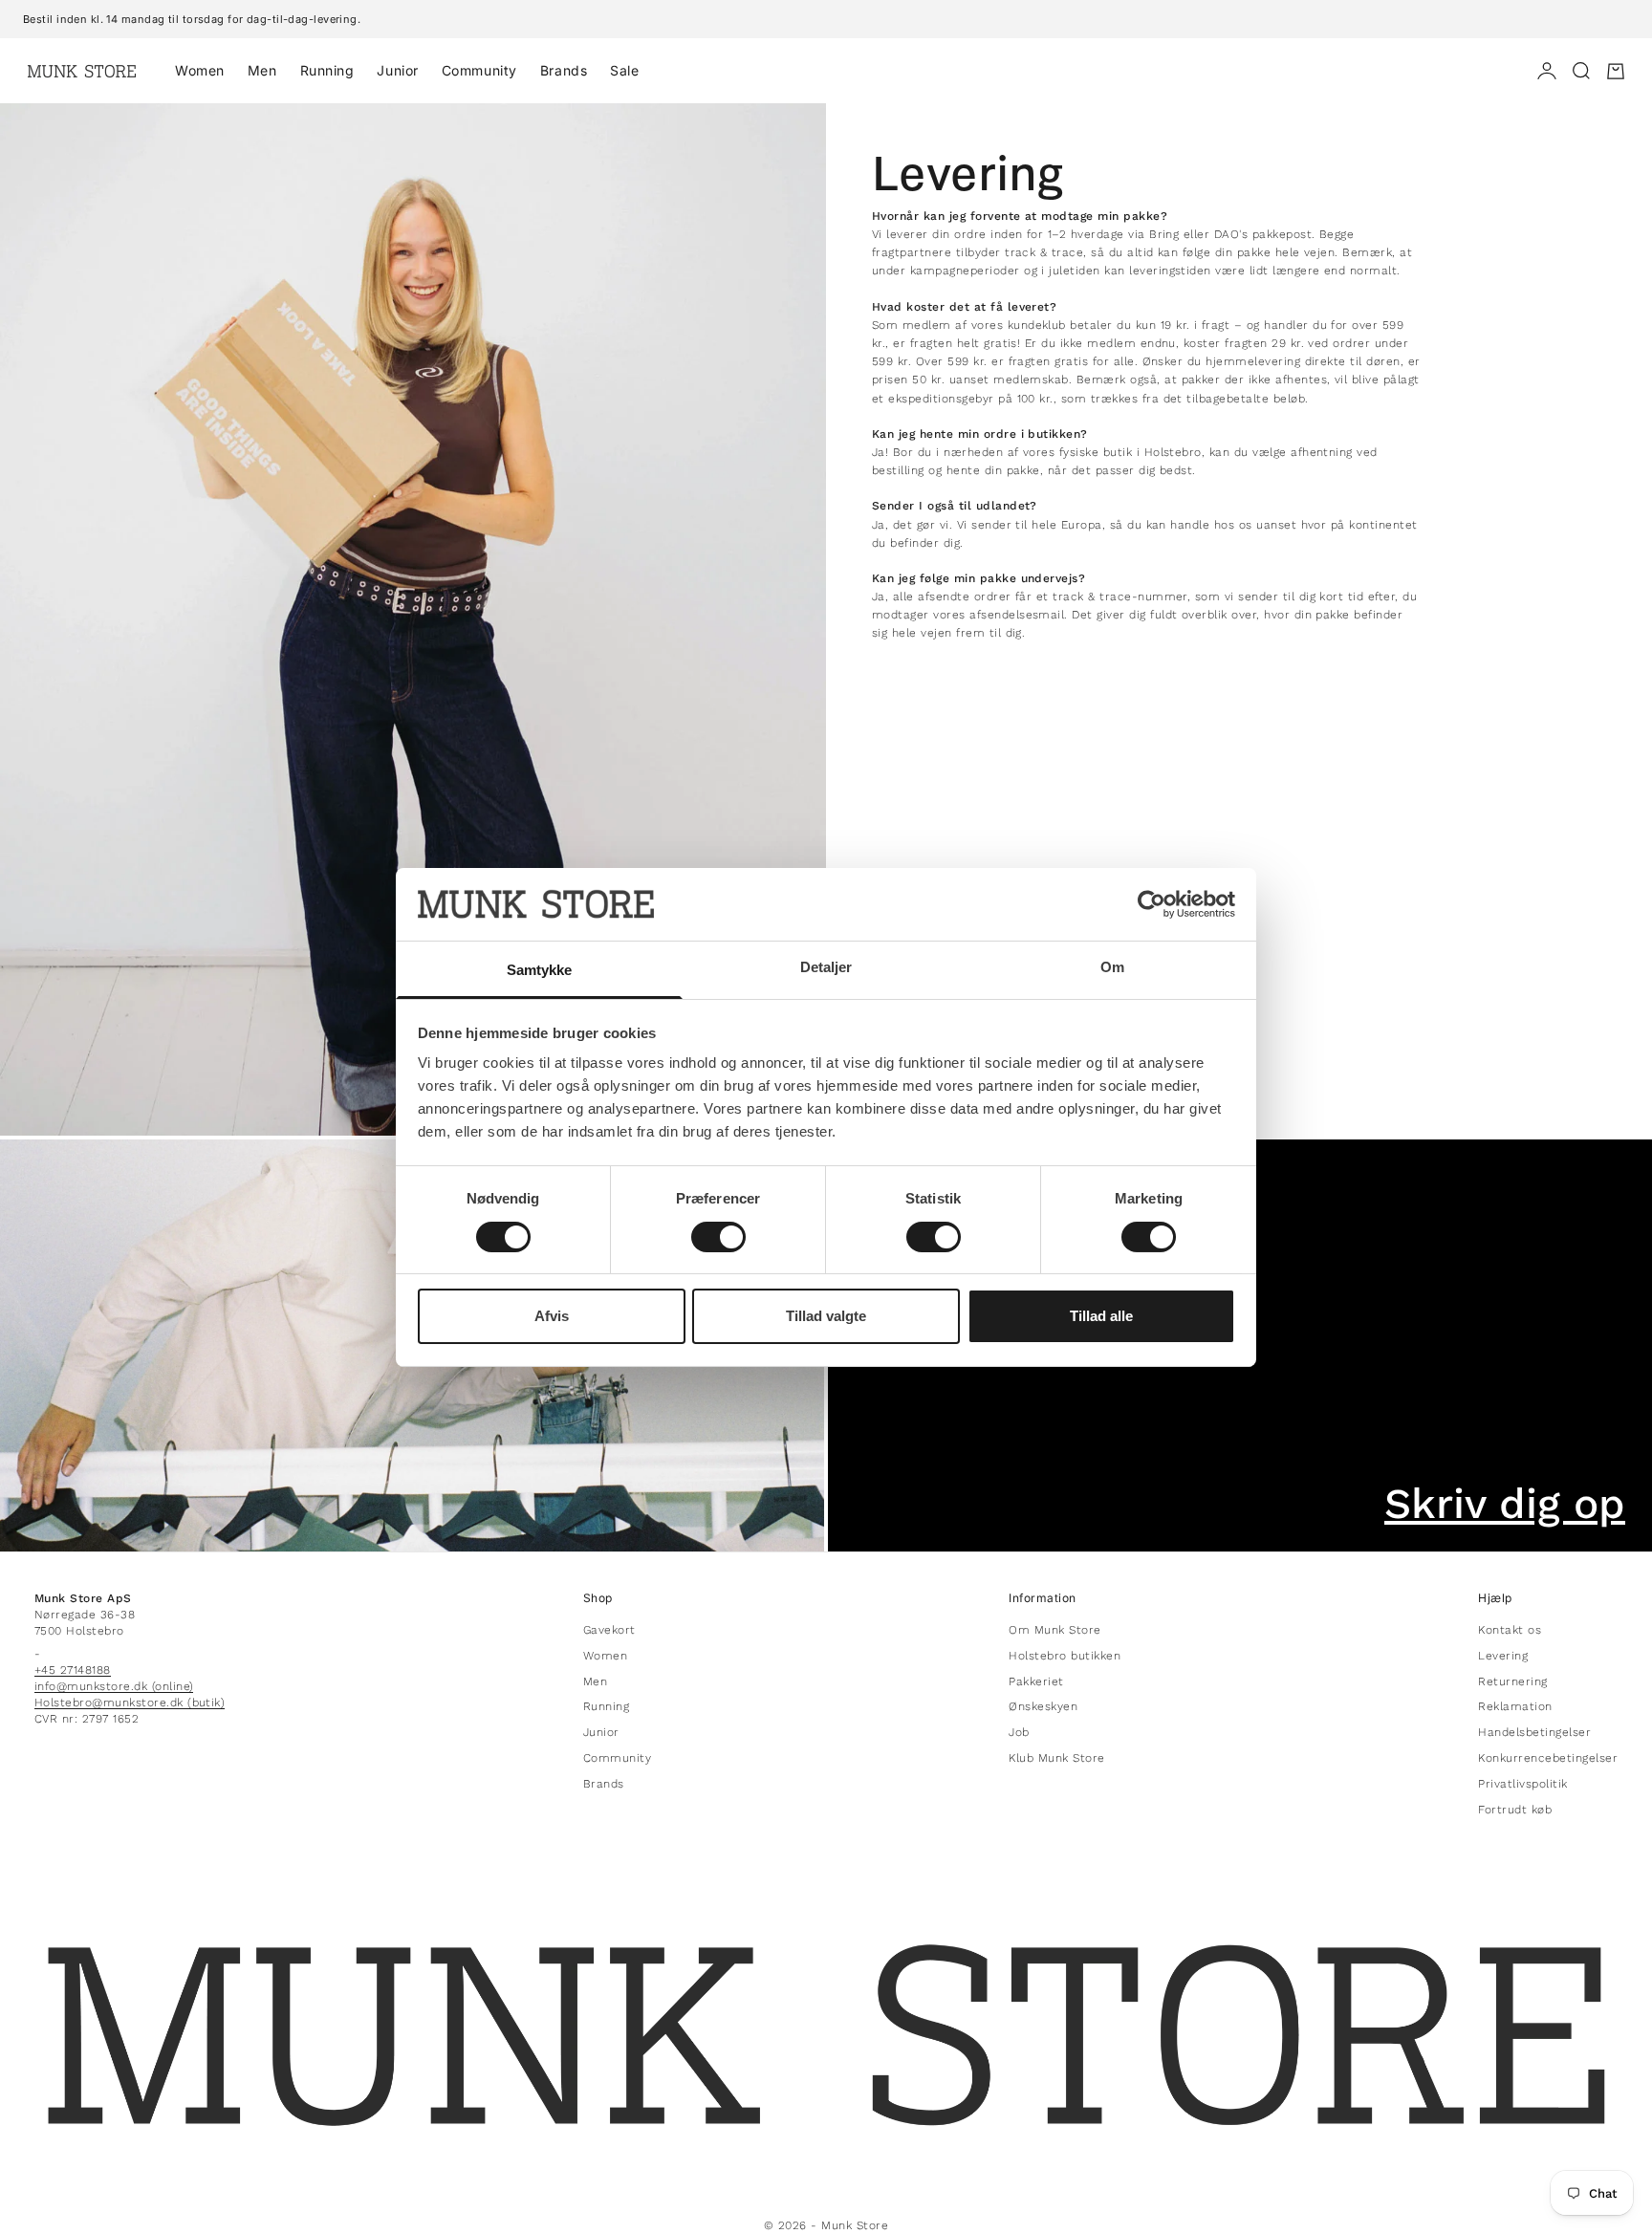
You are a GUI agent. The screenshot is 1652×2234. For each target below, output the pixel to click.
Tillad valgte (826, 1316)
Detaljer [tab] (826, 967)
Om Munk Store (1054, 1630)
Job (1019, 1732)
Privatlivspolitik (1522, 1784)
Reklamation (1515, 1706)
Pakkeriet (1036, 1681)
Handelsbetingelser (1534, 1732)
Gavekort (609, 1630)
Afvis (552, 1316)
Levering (1503, 1656)
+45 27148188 (73, 1670)
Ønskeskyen (1043, 1706)
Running (327, 70)
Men (262, 70)
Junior (397, 70)
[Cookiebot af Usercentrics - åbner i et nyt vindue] (1152, 904)
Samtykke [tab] (540, 970)
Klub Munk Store (1056, 1758)
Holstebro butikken (1065, 1656)
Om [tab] (1112, 967)
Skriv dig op (1505, 1504)
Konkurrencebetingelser (1548, 1758)
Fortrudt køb (1515, 1810)
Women (200, 70)
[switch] (718, 1237)
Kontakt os (1510, 1630)
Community (479, 70)
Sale (624, 70)
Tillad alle (1101, 1316)
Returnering (1512, 1681)
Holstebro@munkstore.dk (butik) (130, 1703)
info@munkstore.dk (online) (114, 1686)
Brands (564, 70)
